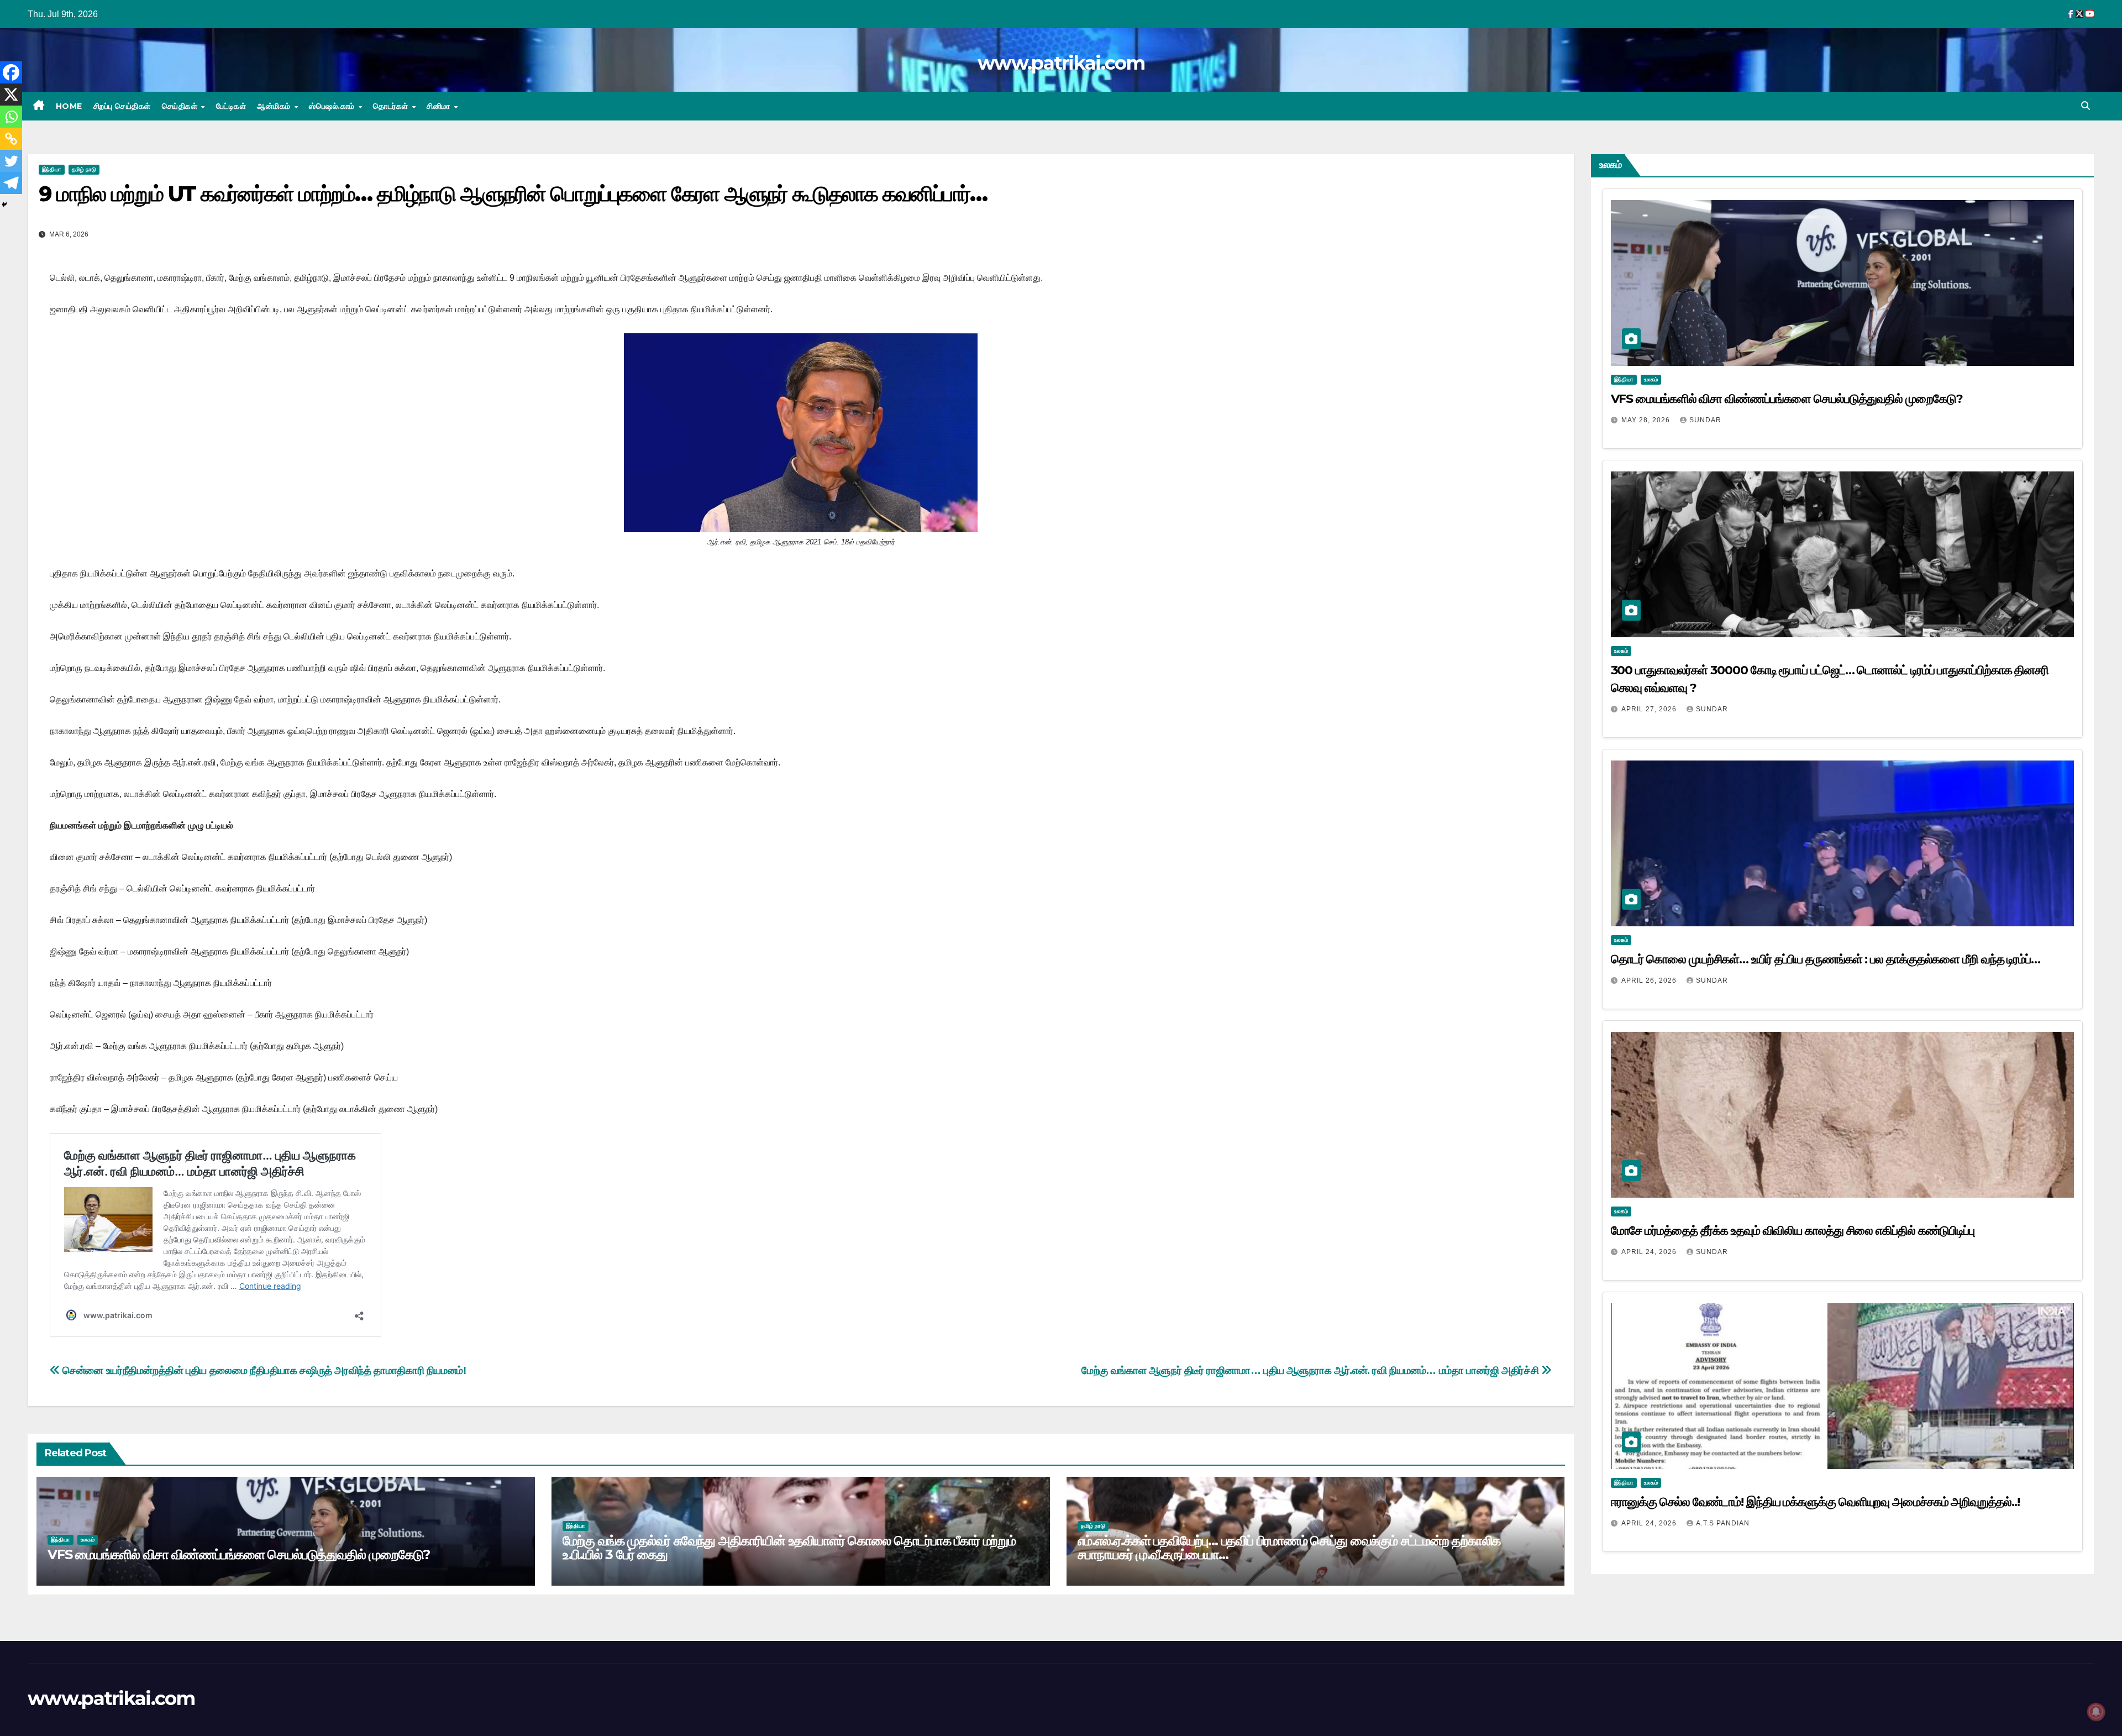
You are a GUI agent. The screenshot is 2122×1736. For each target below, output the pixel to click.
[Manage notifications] (2096, 1712)
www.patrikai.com (1061, 63)
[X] (11, 95)
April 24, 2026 (1650, 1252)
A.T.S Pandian (1723, 1523)
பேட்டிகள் (231, 106)
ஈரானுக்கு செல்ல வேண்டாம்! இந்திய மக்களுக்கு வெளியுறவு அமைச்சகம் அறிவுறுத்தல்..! (1815, 1502)
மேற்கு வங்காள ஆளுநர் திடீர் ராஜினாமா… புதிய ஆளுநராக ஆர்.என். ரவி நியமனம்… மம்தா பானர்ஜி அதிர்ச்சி (1311, 1370)
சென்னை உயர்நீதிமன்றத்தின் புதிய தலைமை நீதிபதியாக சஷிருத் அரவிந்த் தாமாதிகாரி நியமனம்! (263, 1370)
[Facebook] (11, 72)
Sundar (1705, 420)
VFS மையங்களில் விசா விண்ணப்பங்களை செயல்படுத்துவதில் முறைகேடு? (239, 1554)
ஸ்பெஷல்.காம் (333, 106)
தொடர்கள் (392, 106)
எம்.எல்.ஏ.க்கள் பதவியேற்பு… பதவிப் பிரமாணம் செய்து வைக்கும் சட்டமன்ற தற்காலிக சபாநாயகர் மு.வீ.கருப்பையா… (1289, 1548)
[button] (2086, 106)
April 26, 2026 (1650, 980)
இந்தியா (52, 169)
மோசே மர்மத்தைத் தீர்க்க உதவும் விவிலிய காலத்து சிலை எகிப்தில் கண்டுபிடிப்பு (1793, 1231)
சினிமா (440, 106)
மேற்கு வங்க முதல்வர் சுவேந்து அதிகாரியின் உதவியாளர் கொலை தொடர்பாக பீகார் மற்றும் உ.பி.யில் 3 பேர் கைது (789, 1548)
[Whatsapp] (11, 117)
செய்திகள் (181, 106)
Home (69, 106)
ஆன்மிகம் (275, 106)
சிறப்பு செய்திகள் (122, 106)
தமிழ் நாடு (84, 169)
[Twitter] (11, 161)
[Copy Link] (11, 139)
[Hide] (4, 204)
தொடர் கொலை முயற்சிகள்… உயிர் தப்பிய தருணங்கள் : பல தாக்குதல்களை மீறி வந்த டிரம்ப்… (1826, 959)
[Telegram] (11, 183)
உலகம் (88, 1540)
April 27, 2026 (1650, 709)
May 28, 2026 (1647, 420)
